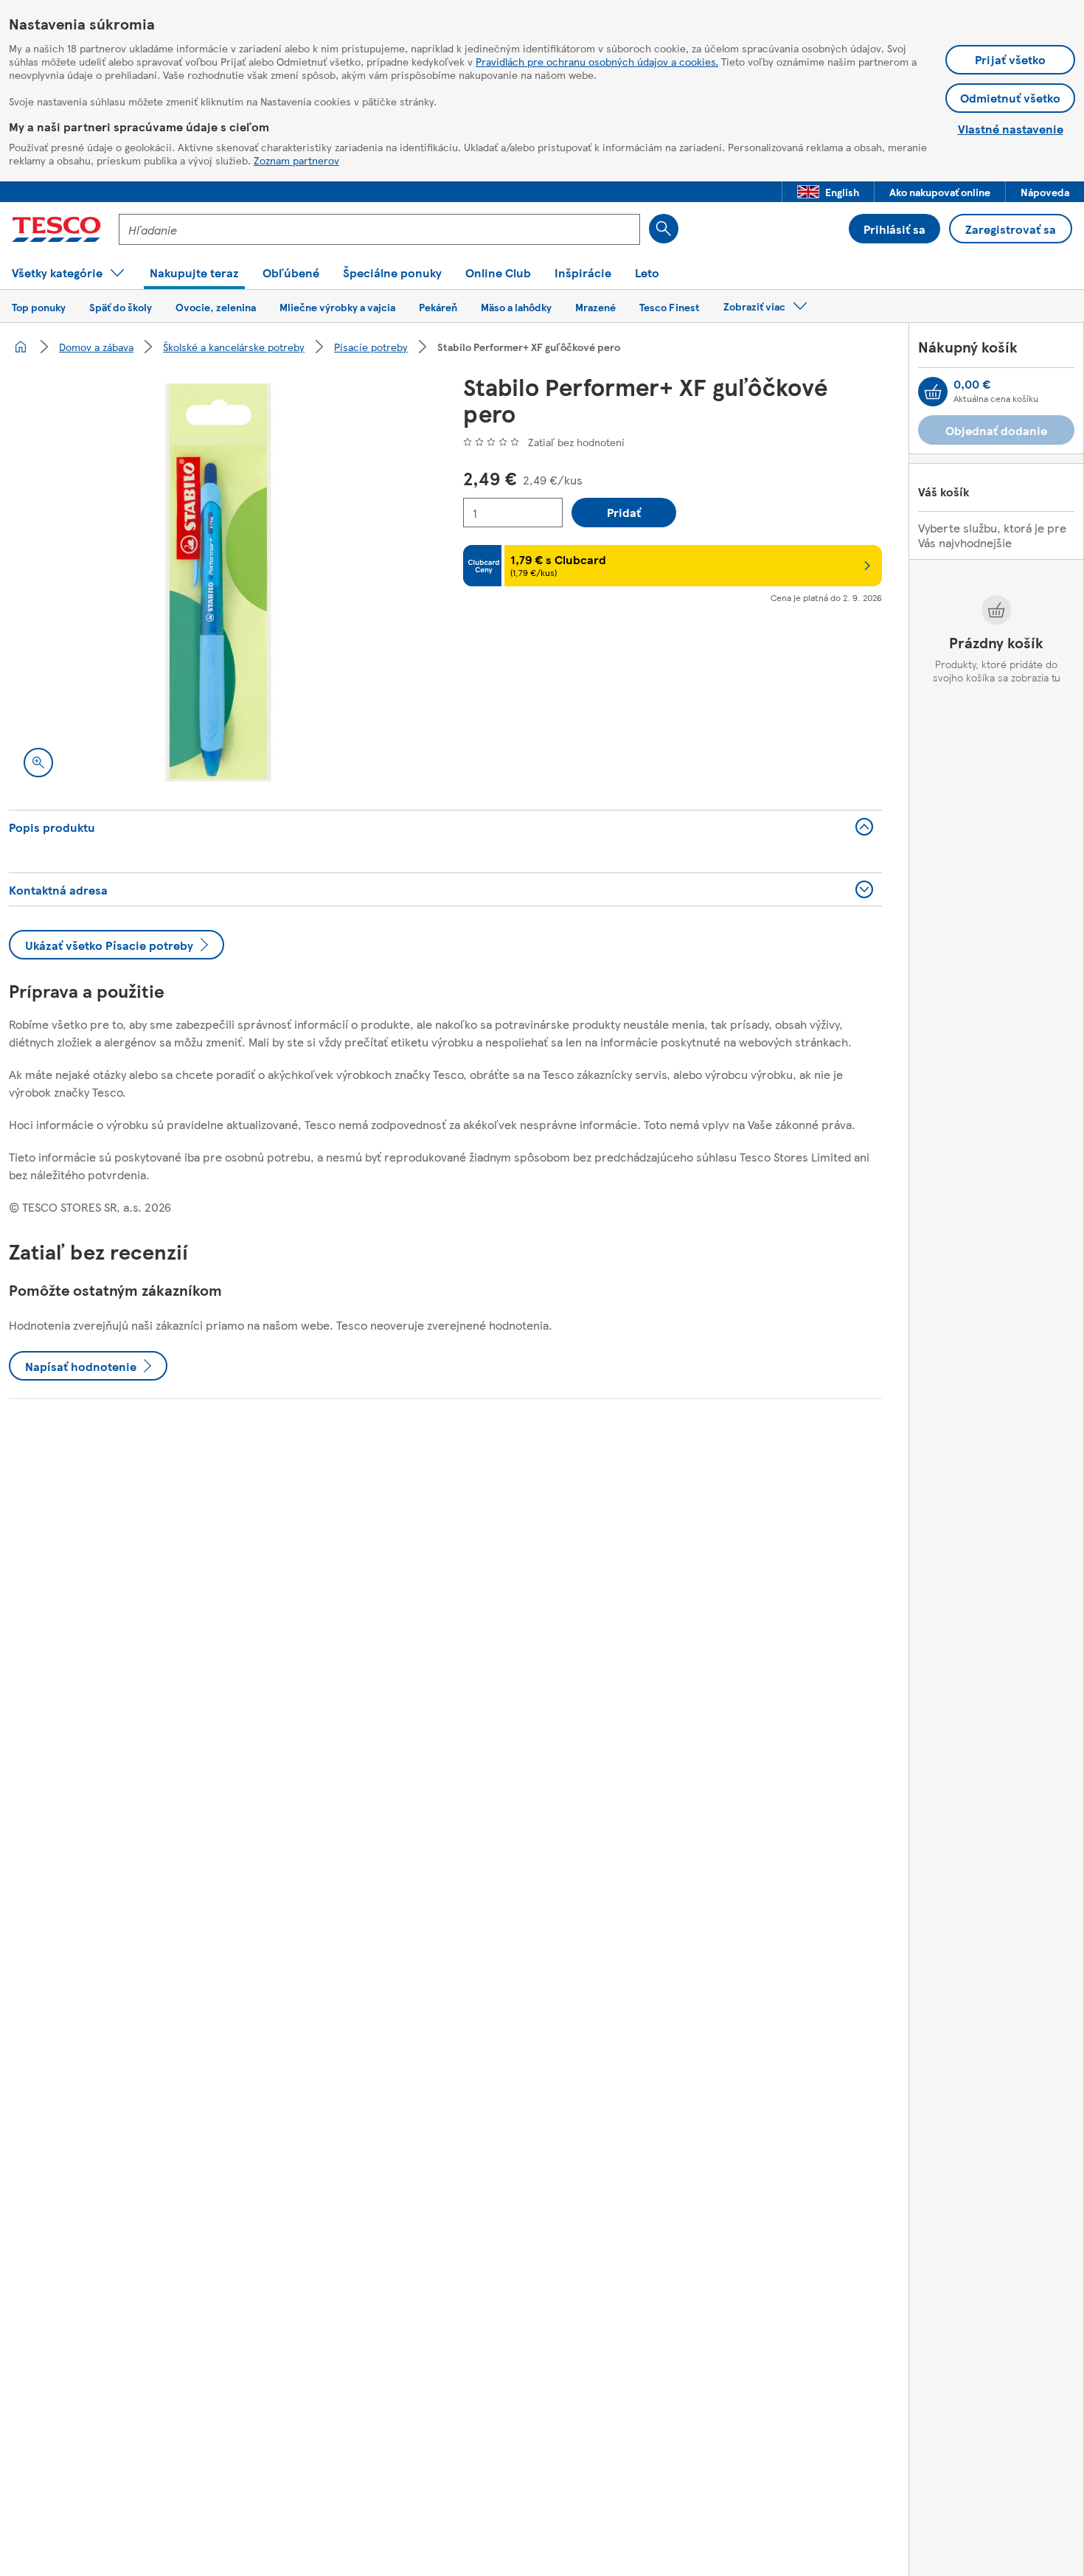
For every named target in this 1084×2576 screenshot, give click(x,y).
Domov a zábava (96, 347)
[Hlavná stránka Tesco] (56, 229)
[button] (828, 192)
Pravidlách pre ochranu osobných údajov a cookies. (597, 61)
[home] (21, 347)
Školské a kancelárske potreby (234, 347)
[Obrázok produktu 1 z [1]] (218, 583)
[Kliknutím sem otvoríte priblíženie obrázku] (38, 763)
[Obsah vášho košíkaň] (933, 392)
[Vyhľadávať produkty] (664, 229)
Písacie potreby (371, 347)
